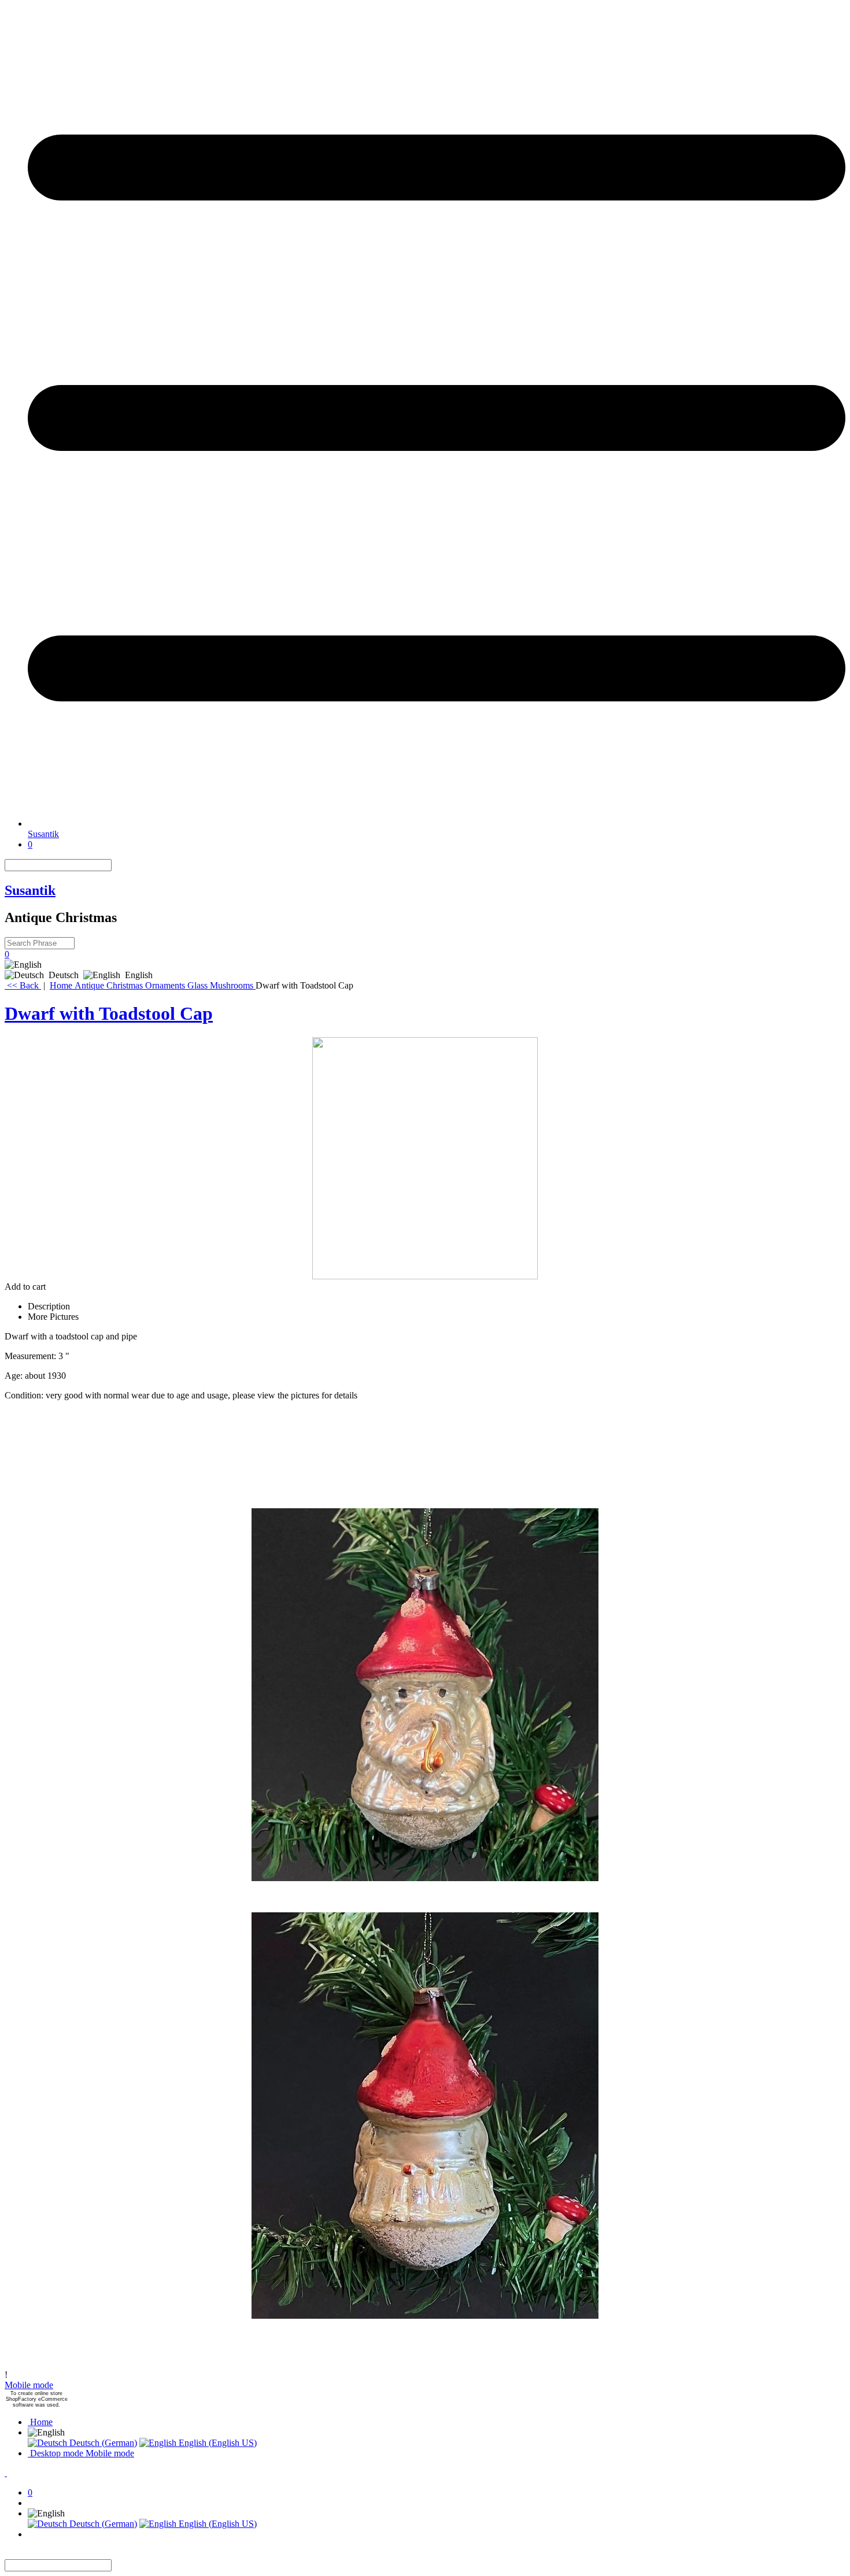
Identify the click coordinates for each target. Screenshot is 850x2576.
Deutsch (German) (102, 2443)
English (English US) (217, 2443)
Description (49, 1306)
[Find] (119, 865)
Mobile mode (29, 2385)
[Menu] (437, 823)
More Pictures (53, 1317)
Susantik (43, 834)
